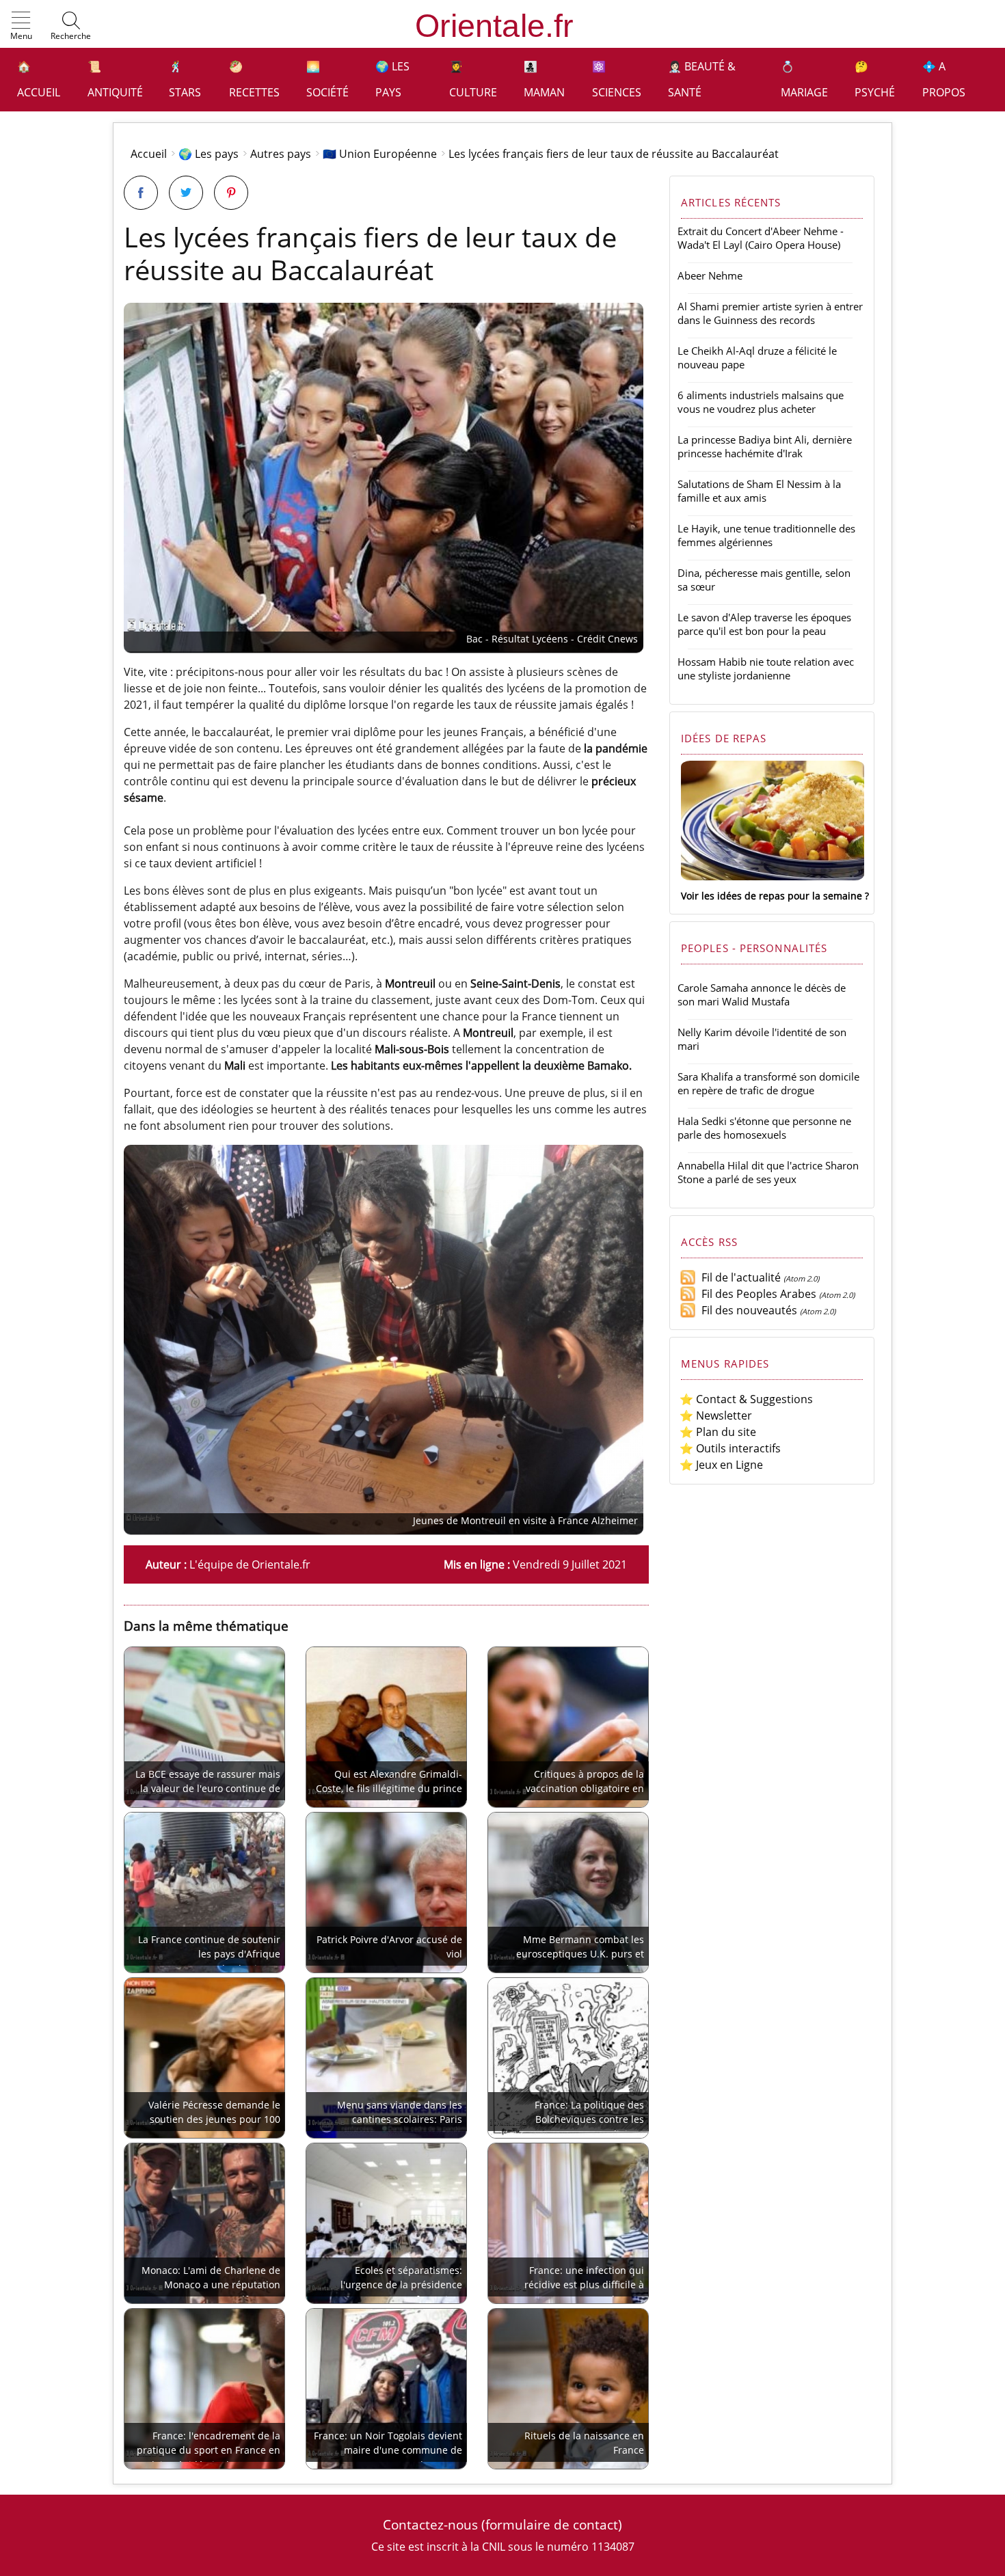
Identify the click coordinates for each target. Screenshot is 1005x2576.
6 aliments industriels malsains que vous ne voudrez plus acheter (761, 402)
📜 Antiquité (115, 79)
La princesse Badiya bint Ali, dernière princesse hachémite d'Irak (765, 446)
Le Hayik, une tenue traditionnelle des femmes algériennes (766, 535)
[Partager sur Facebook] (141, 193)
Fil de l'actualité (738, 1277)
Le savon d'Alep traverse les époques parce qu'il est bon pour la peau (764, 624)
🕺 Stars (185, 79)
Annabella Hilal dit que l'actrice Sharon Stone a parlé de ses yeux (768, 1172)
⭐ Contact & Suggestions (746, 1399)
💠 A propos (944, 79)
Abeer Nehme (710, 275)
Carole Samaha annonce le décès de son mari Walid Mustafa (762, 994)
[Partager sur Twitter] (186, 193)
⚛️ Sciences (617, 79)
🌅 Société (327, 79)
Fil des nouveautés (747, 1310)
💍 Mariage (804, 79)
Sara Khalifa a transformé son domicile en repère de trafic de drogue (768, 1083)
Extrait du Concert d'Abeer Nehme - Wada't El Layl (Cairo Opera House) (761, 238)
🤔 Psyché (875, 79)
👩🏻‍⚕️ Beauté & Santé (702, 79)
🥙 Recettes (254, 79)
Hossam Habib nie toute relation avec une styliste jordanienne (766, 668)
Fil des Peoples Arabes (756, 1294)
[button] (21, 27)
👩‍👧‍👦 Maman (544, 79)
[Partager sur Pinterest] (231, 193)
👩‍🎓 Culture (473, 79)
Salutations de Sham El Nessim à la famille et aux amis (759, 491)
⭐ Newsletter (716, 1415)
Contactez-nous (430, 2524)
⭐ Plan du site (718, 1432)
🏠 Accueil (39, 79)
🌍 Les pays (392, 79)
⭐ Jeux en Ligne (721, 1465)
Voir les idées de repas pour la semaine (772, 896)
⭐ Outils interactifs (730, 1448)
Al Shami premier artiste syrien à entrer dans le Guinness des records (770, 313)
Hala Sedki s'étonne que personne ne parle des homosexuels (764, 1128)
